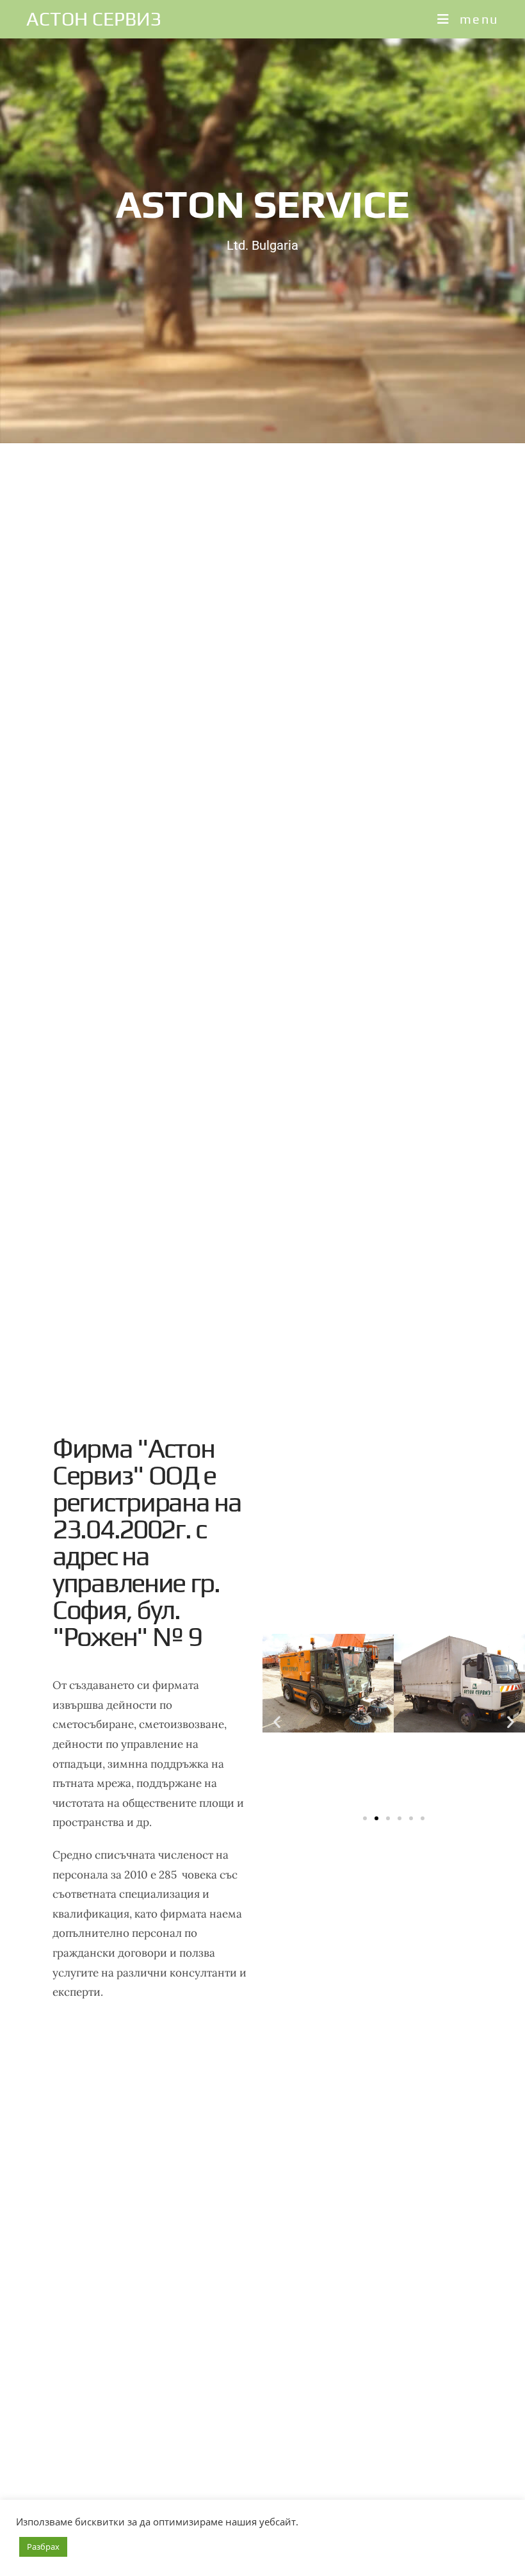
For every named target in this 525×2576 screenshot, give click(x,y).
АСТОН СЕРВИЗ (94, 19)
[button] (277, 1721)
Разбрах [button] (43, 2547)
